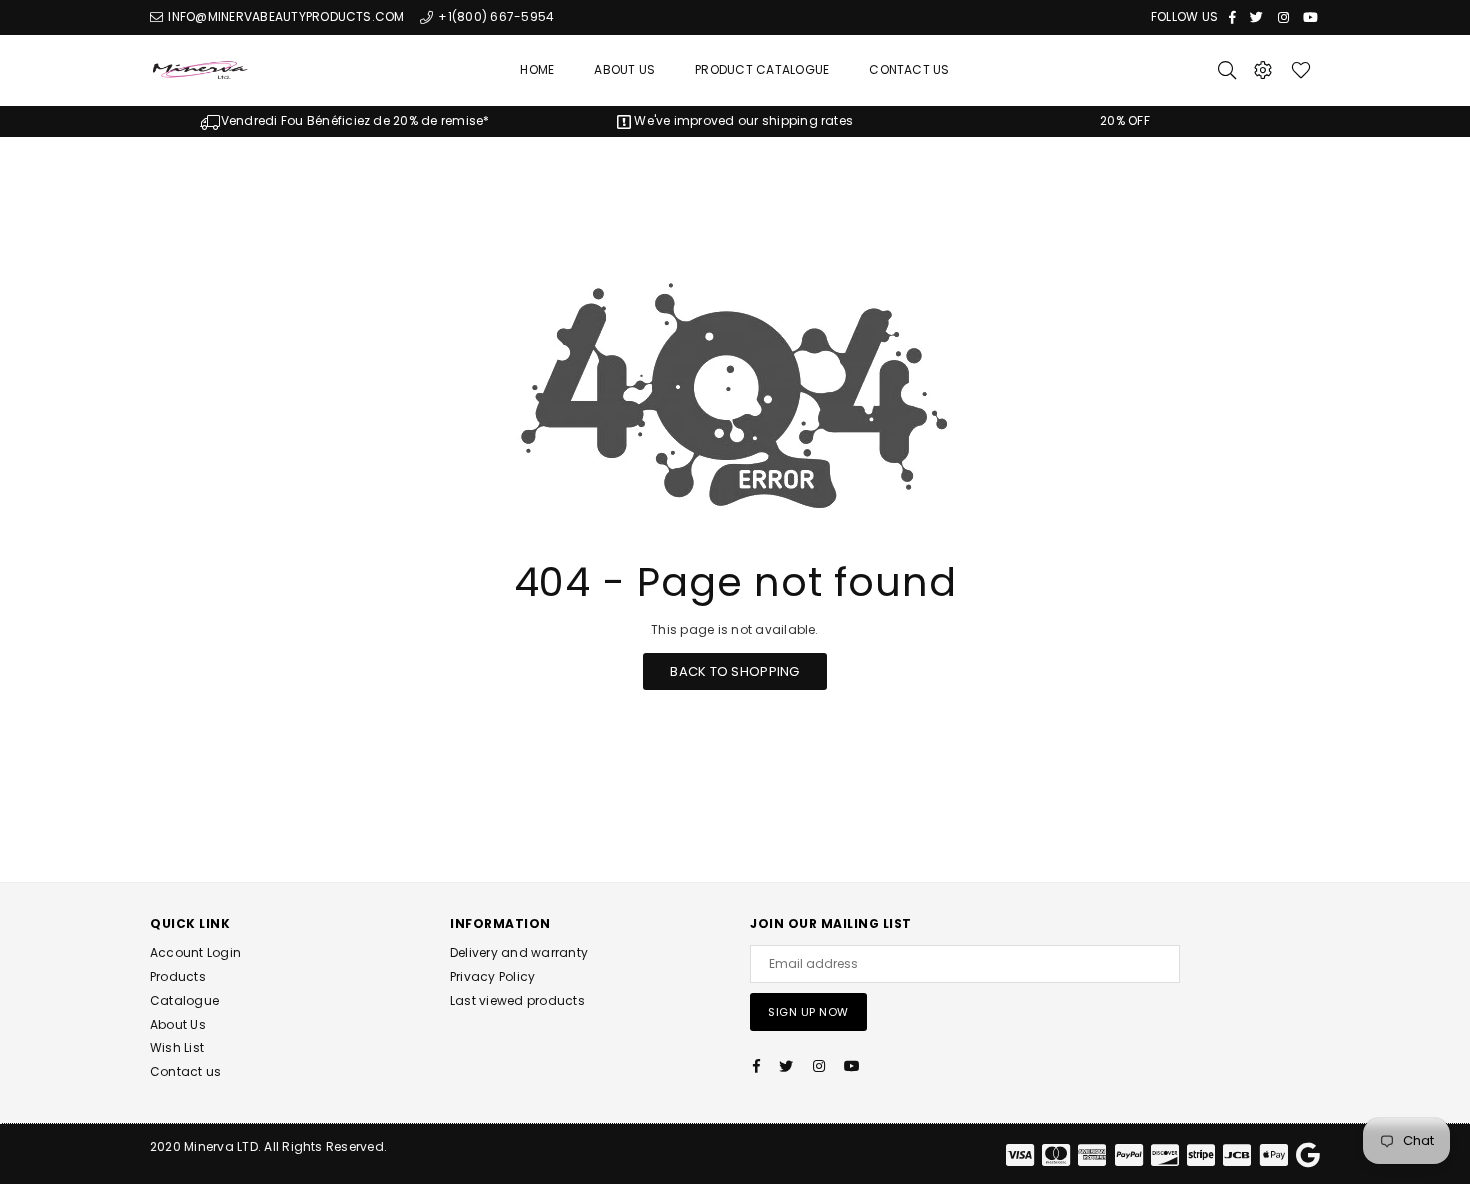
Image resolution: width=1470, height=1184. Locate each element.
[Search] (1227, 70)
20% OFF (1125, 120)
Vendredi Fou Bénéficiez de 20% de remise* (355, 120)
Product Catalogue (762, 69)
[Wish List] (1301, 70)
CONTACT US (909, 69)
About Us (624, 69)
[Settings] (1263, 70)
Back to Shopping (734, 671)
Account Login (195, 952)
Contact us (185, 1071)
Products (178, 976)
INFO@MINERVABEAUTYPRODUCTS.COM (284, 16)
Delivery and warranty (519, 952)
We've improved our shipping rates (742, 120)
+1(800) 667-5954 (494, 16)
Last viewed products (517, 1000)
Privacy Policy (492, 976)
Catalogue (184, 1000)
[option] (345, 121)
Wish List (177, 1047)
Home (537, 69)
